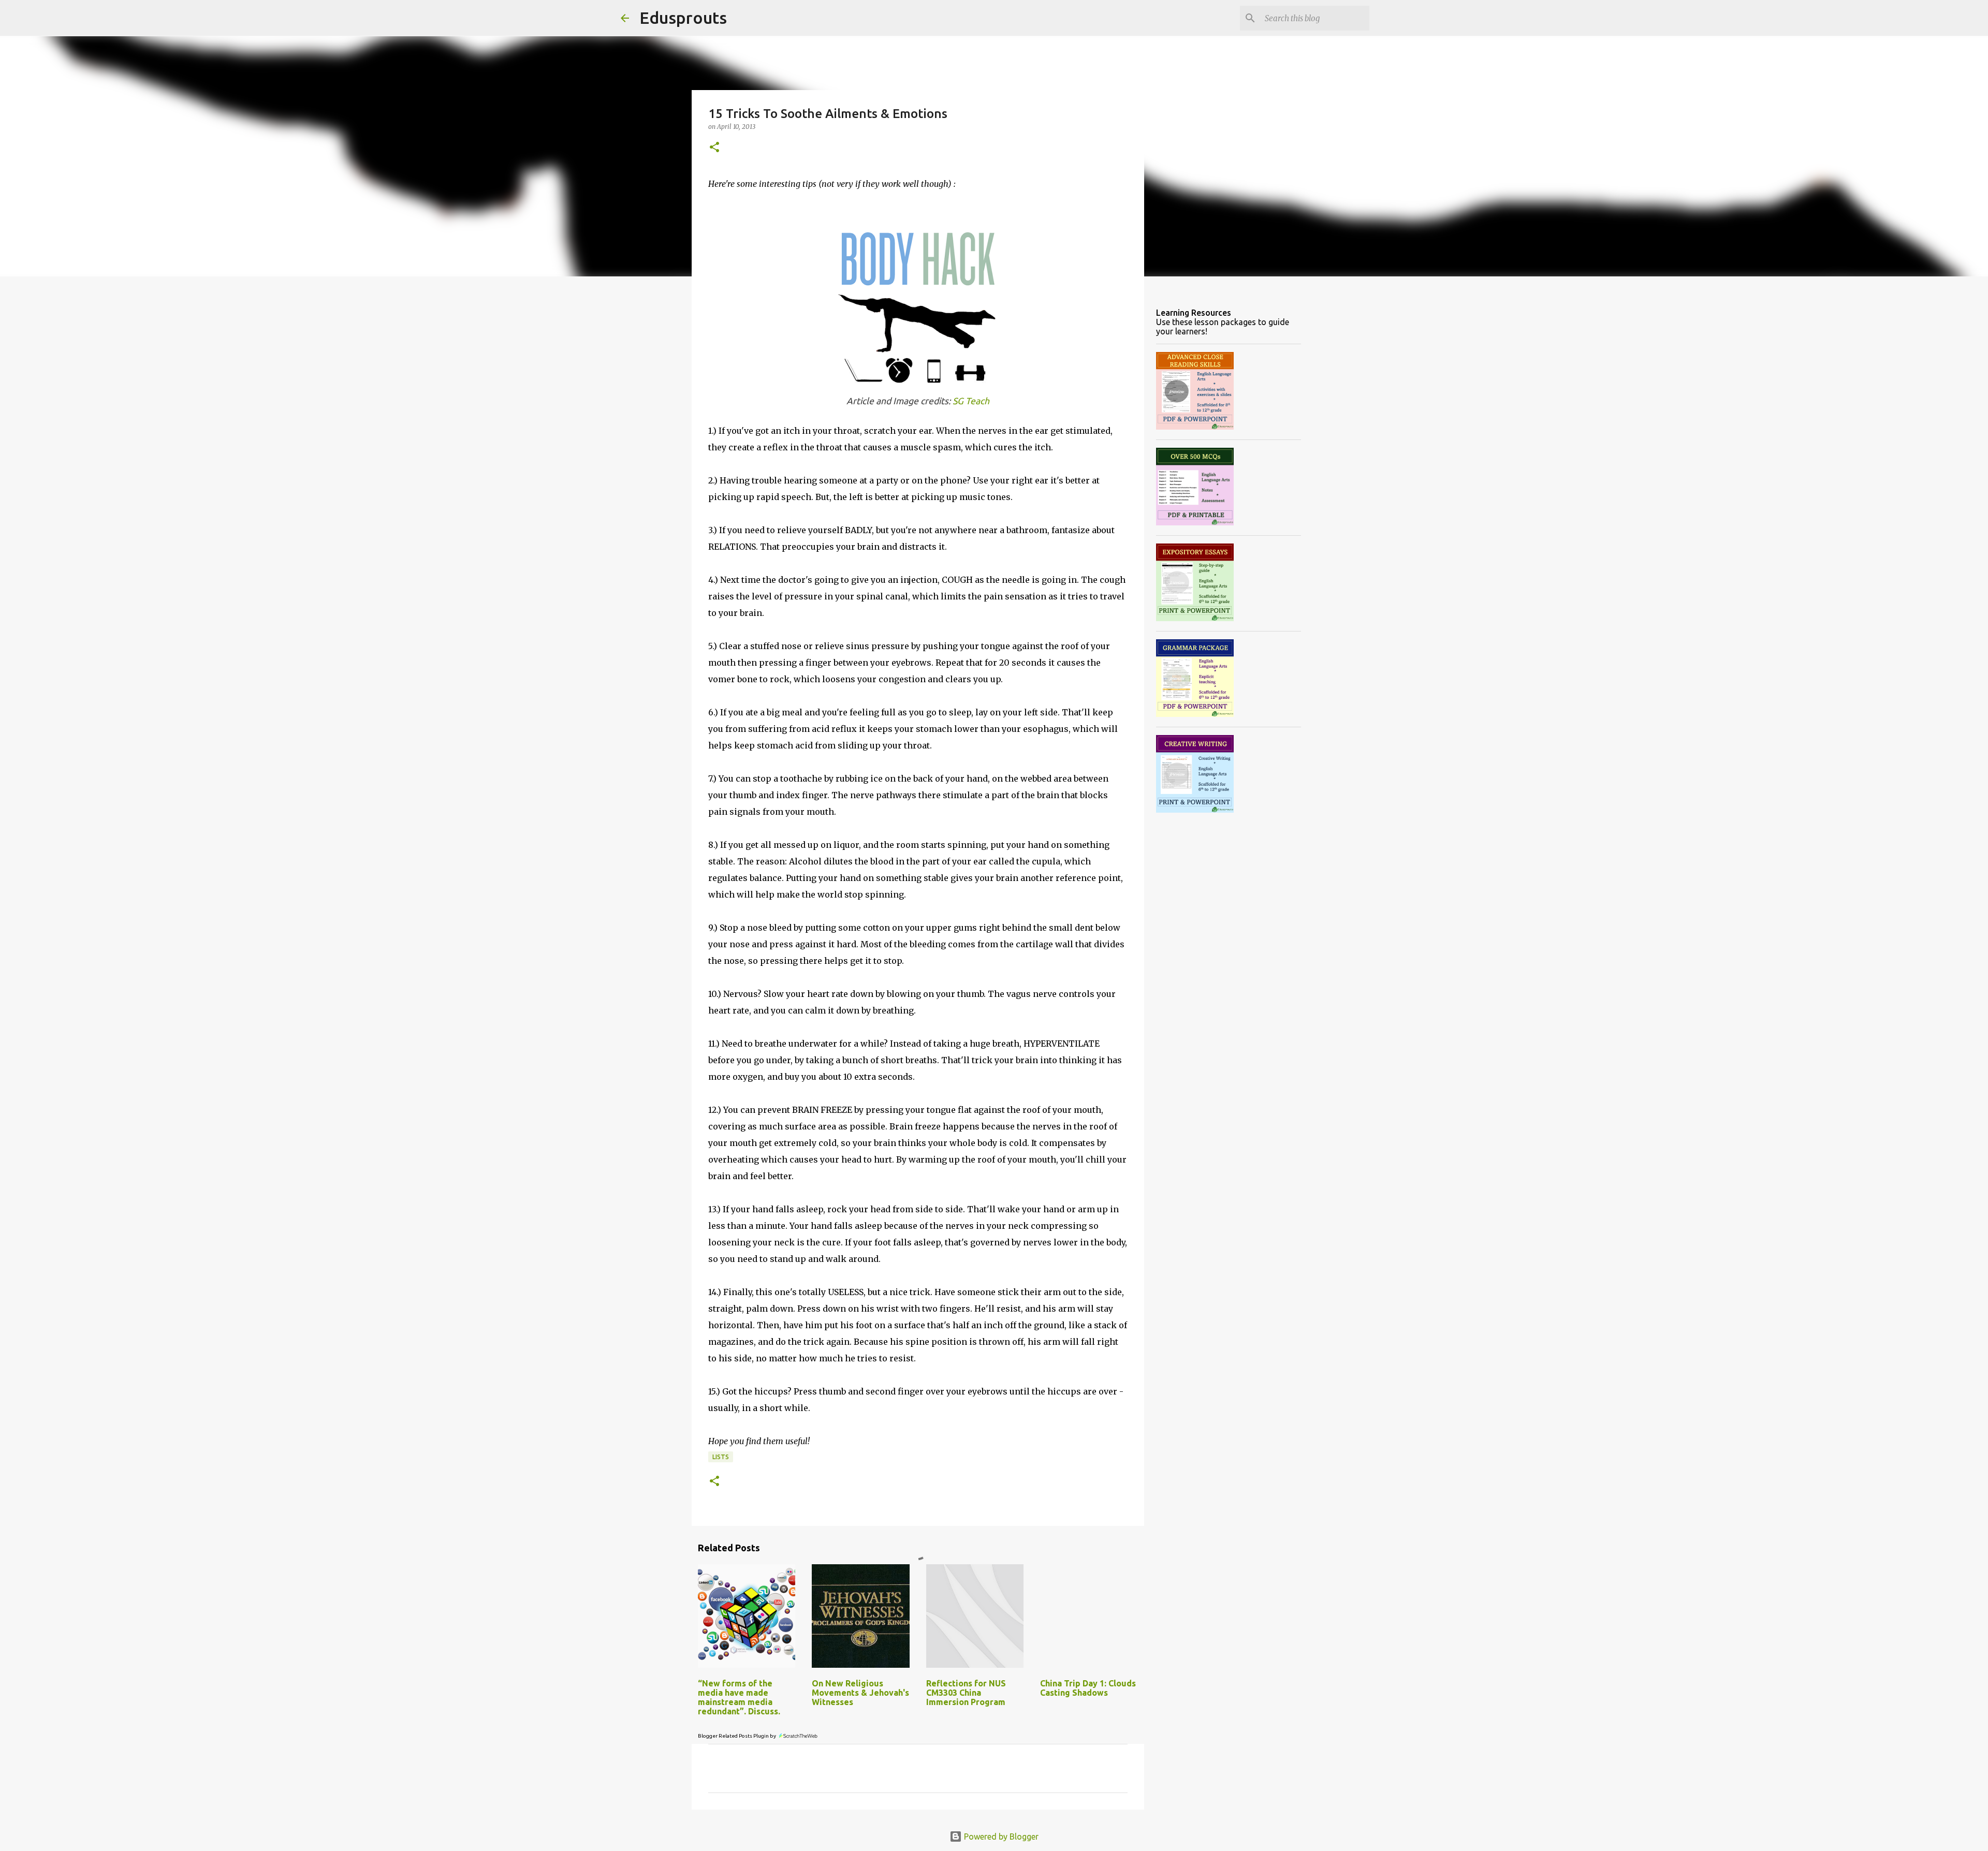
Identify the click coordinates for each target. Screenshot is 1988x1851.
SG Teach (971, 401)
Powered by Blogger (1000, 1837)
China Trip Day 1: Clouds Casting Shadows (1088, 1688)
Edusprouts (683, 18)
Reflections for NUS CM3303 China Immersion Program (966, 1693)
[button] (714, 148)
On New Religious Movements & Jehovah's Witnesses (860, 1693)
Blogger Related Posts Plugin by (737, 1736)
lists (721, 1457)
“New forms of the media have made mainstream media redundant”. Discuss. (739, 1697)
